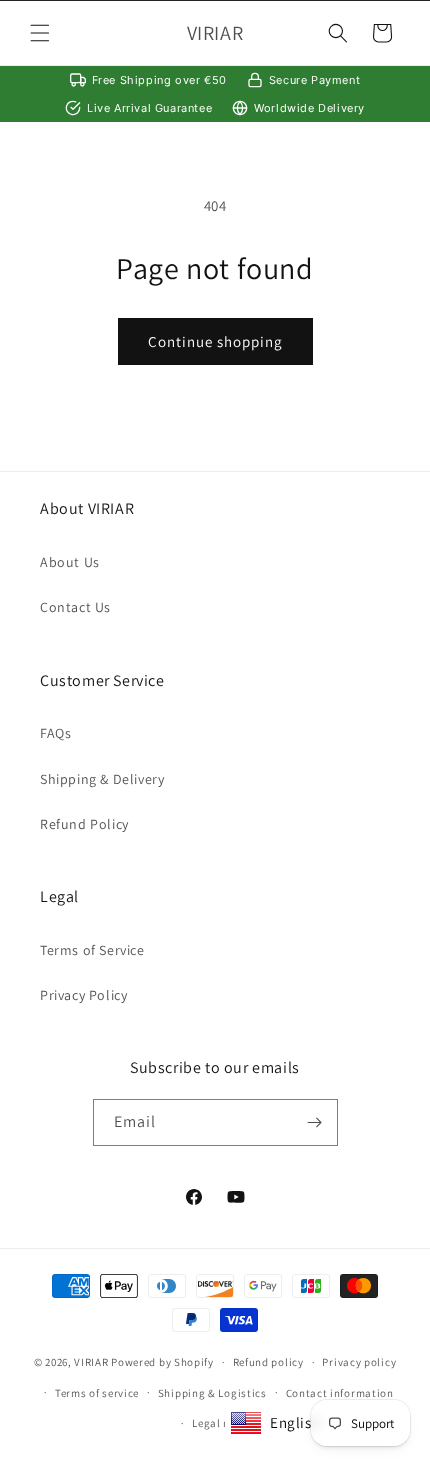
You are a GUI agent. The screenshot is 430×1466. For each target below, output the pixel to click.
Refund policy (268, 1362)
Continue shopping (215, 341)
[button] (40, 33)
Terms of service (97, 1393)
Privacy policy (359, 1362)
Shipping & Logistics (212, 1393)
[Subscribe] (315, 1122)
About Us (70, 562)
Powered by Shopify (162, 1362)
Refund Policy (84, 824)
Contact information (340, 1393)
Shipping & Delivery (102, 779)
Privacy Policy (83, 995)
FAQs (55, 733)
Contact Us (75, 607)
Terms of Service (92, 950)
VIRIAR (91, 1362)
